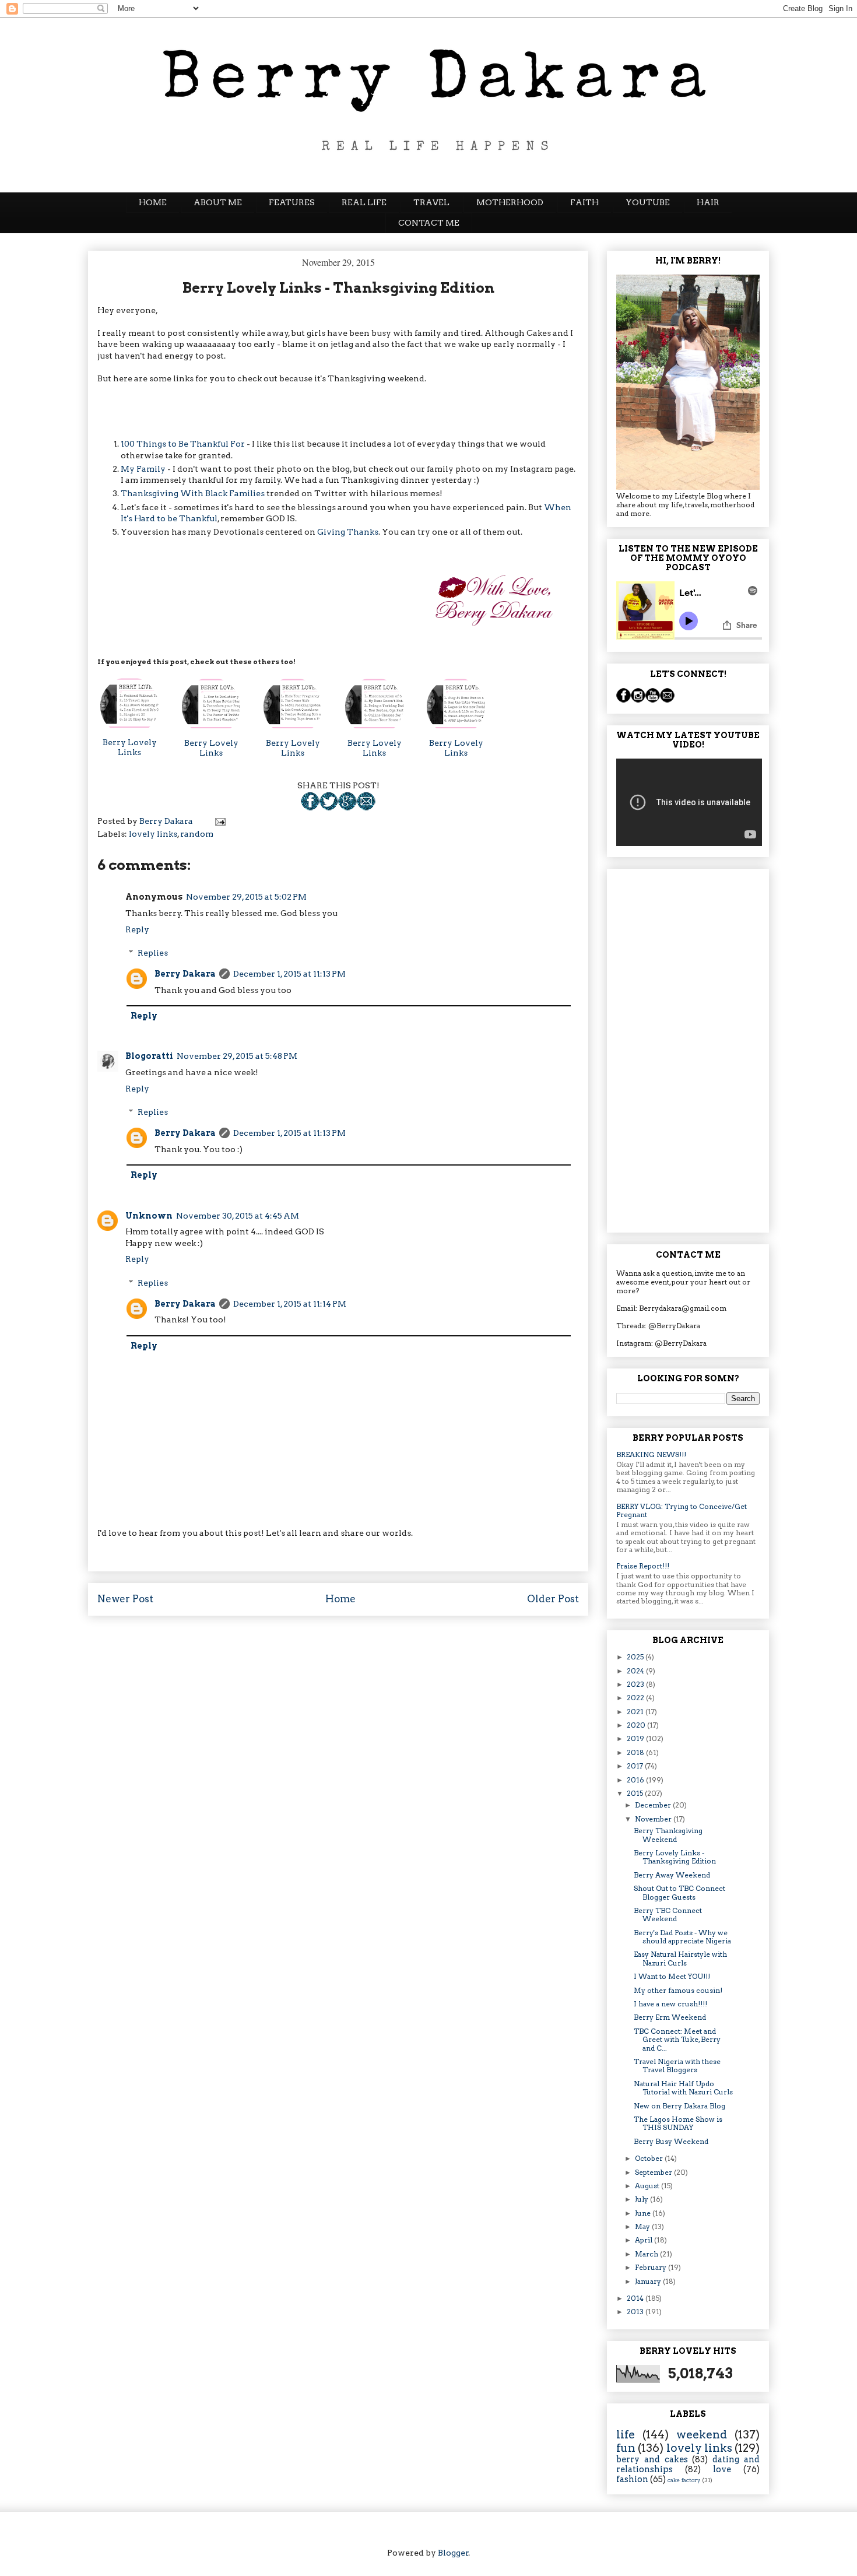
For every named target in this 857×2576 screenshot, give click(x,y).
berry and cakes (652, 2459)
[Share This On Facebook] (310, 808)
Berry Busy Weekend (671, 2141)
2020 (637, 1725)
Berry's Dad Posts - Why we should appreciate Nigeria (682, 1937)
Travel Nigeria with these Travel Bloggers (677, 2066)
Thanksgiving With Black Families (194, 493)
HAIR (708, 202)
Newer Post (125, 1599)
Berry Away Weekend (672, 1875)
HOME (153, 202)
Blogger (453, 2553)
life (626, 2435)
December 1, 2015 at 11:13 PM (289, 974)
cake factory (684, 2480)
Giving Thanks (348, 532)
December (654, 1805)
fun (626, 2448)
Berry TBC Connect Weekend (668, 1915)
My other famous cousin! (678, 1990)
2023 (636, 1684)
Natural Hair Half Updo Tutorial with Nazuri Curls (683, 2088)
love (722, 2469)
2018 (636, 1752)
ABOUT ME (218, 202)
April (644, 2240)
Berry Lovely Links (130, 747)
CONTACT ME (429, 223)
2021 (636, 1712)
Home (340, 1599)
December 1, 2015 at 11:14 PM (290, 1304)
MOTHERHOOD (510, 202)
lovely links (153, 834)
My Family (143, 469)
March (647, 2254)
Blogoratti (149, 1056)
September (654, 2172)
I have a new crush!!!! (670, 2004)
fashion (632, 2479)
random (197, 834)
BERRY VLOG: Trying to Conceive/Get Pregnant (682, 1510)
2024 (636, 1671)
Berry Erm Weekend (670, 2017)
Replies (153, 953)
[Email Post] (366, 808)
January (649, 2281)
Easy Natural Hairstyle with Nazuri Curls (680, 1958)
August (648, 2186)
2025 (636, 1657)
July (642, 2199)
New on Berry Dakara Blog (679, 2106)
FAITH (584, 202)
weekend (702, 2435)
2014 (636, 2298)
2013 (636, 2312)
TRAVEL (431, 202)
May (643, 2226)
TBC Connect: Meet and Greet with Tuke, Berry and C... (677, 2040)
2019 (636, 1738)
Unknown (149, 1216)
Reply (137, 929)
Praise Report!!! (643, 1566)
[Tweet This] (329, 808)
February (651, 2267)
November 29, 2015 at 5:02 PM (246, 897)
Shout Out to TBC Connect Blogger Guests (679, 1892)
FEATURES (292, 202)
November (654, 1819)
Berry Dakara (185, 974)
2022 (636, 1698)
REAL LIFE (364, 202)
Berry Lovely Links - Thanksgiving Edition (675, 1857)
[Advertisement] (688, 1048)
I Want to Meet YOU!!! (672, 1976)
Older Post (553, 1599)
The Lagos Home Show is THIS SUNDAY (678, 2123)
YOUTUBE (648, 202)
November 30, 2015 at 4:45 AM (238, 1216)
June (644, 2213)
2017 (636, 1766)
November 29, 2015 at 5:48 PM (237, 1056)
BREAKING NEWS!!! (651, 1454)
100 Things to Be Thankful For (183, 444)
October (650, 2158)
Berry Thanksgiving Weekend (668, 1835)
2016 (636, 1780)
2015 (636, 1793)
